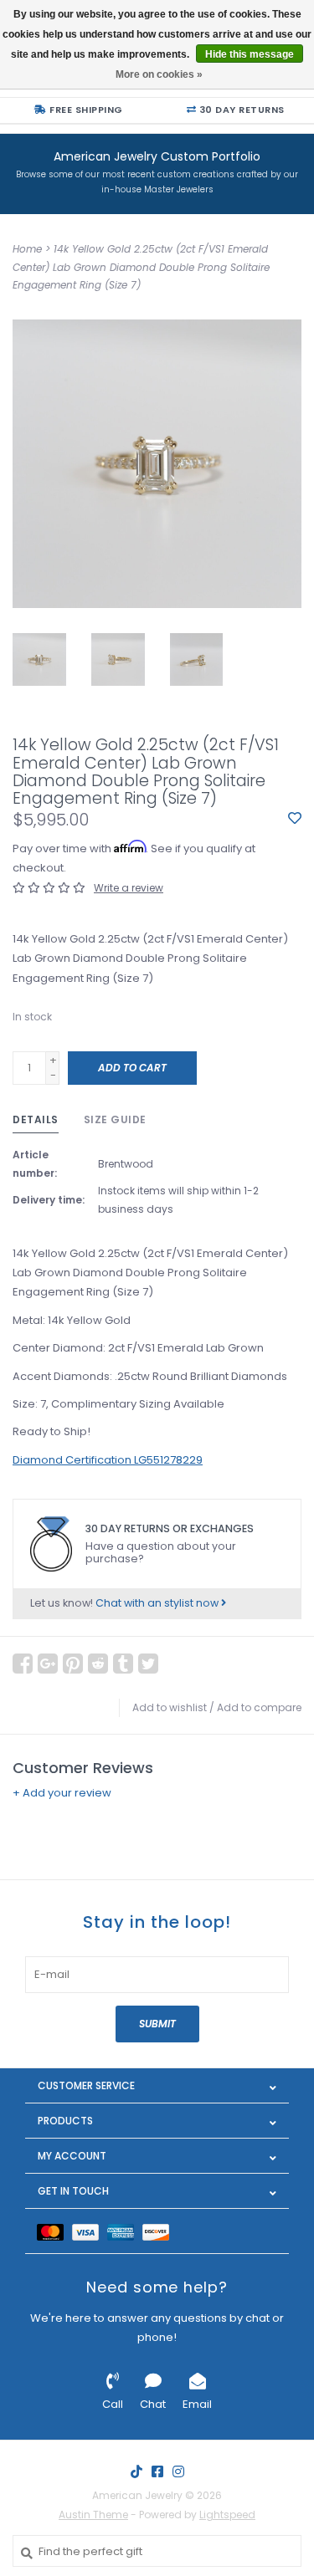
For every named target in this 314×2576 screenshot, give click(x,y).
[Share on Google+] (48, 1664)
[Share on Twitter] (148, 1664)
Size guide (115, 1119)
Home (27, 249)
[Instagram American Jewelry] (178, 2471)
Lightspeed (227, 2515)
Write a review (129, 888)
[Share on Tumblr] (123, 1664)
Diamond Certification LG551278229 (108, 1460)
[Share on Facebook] (23, 1664)
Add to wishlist (170, 1707)
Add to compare (259, 1707)
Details (36, 1119)
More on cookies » (159, 74)
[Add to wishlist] (295, 819)
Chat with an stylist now (158, 1603)
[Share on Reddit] (98, 1664)
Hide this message (250, 54)
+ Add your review (62, 1793)
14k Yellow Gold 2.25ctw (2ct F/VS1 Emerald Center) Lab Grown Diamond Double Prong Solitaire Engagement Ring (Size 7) (141, 267)
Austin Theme (93, 2515)
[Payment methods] (54, 2231)
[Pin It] (73, 1664)
